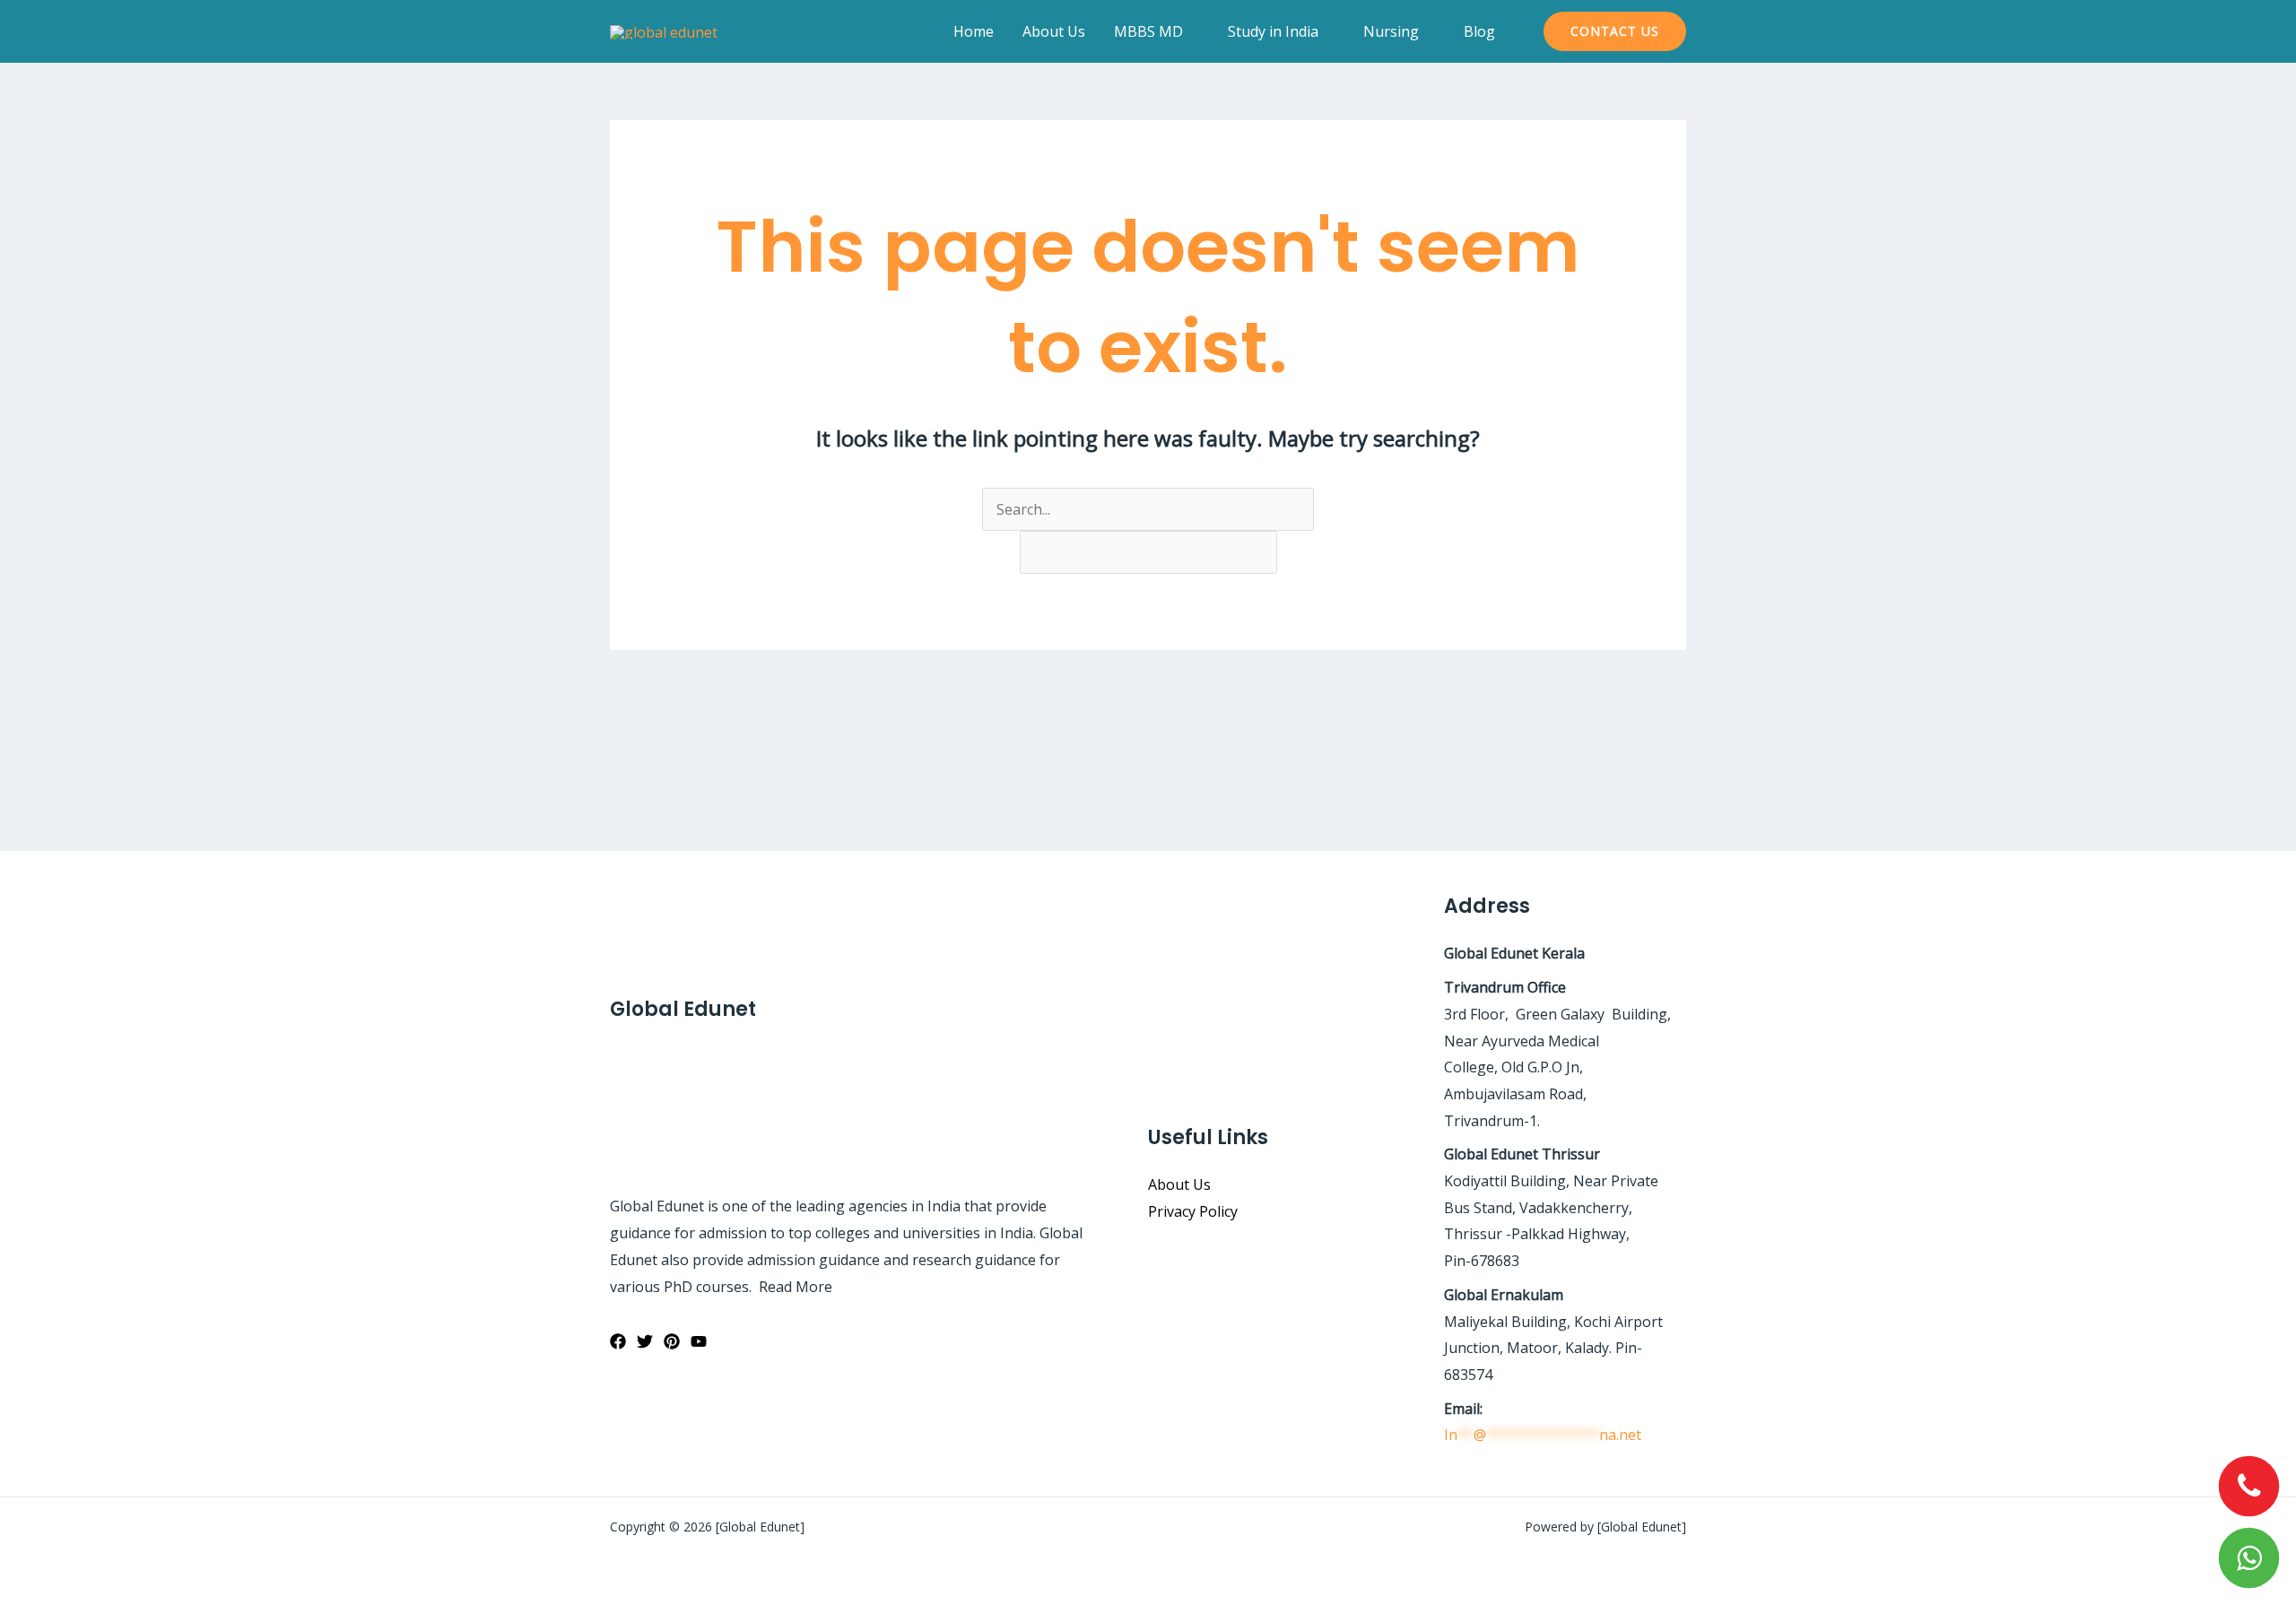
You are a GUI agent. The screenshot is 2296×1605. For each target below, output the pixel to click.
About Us (1054, 31)
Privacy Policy (1193, 1211)
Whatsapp (2249, 1558)
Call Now (2249, 1487)
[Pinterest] (672, 1341)
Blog (1479, 31)
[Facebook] (618, 1341)
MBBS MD (1148, 31)
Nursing (1391, 31)
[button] (1615, 31)
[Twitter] (645, 1341)
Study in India (1273, 31)
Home (974, 31)
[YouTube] (699, 1341)
